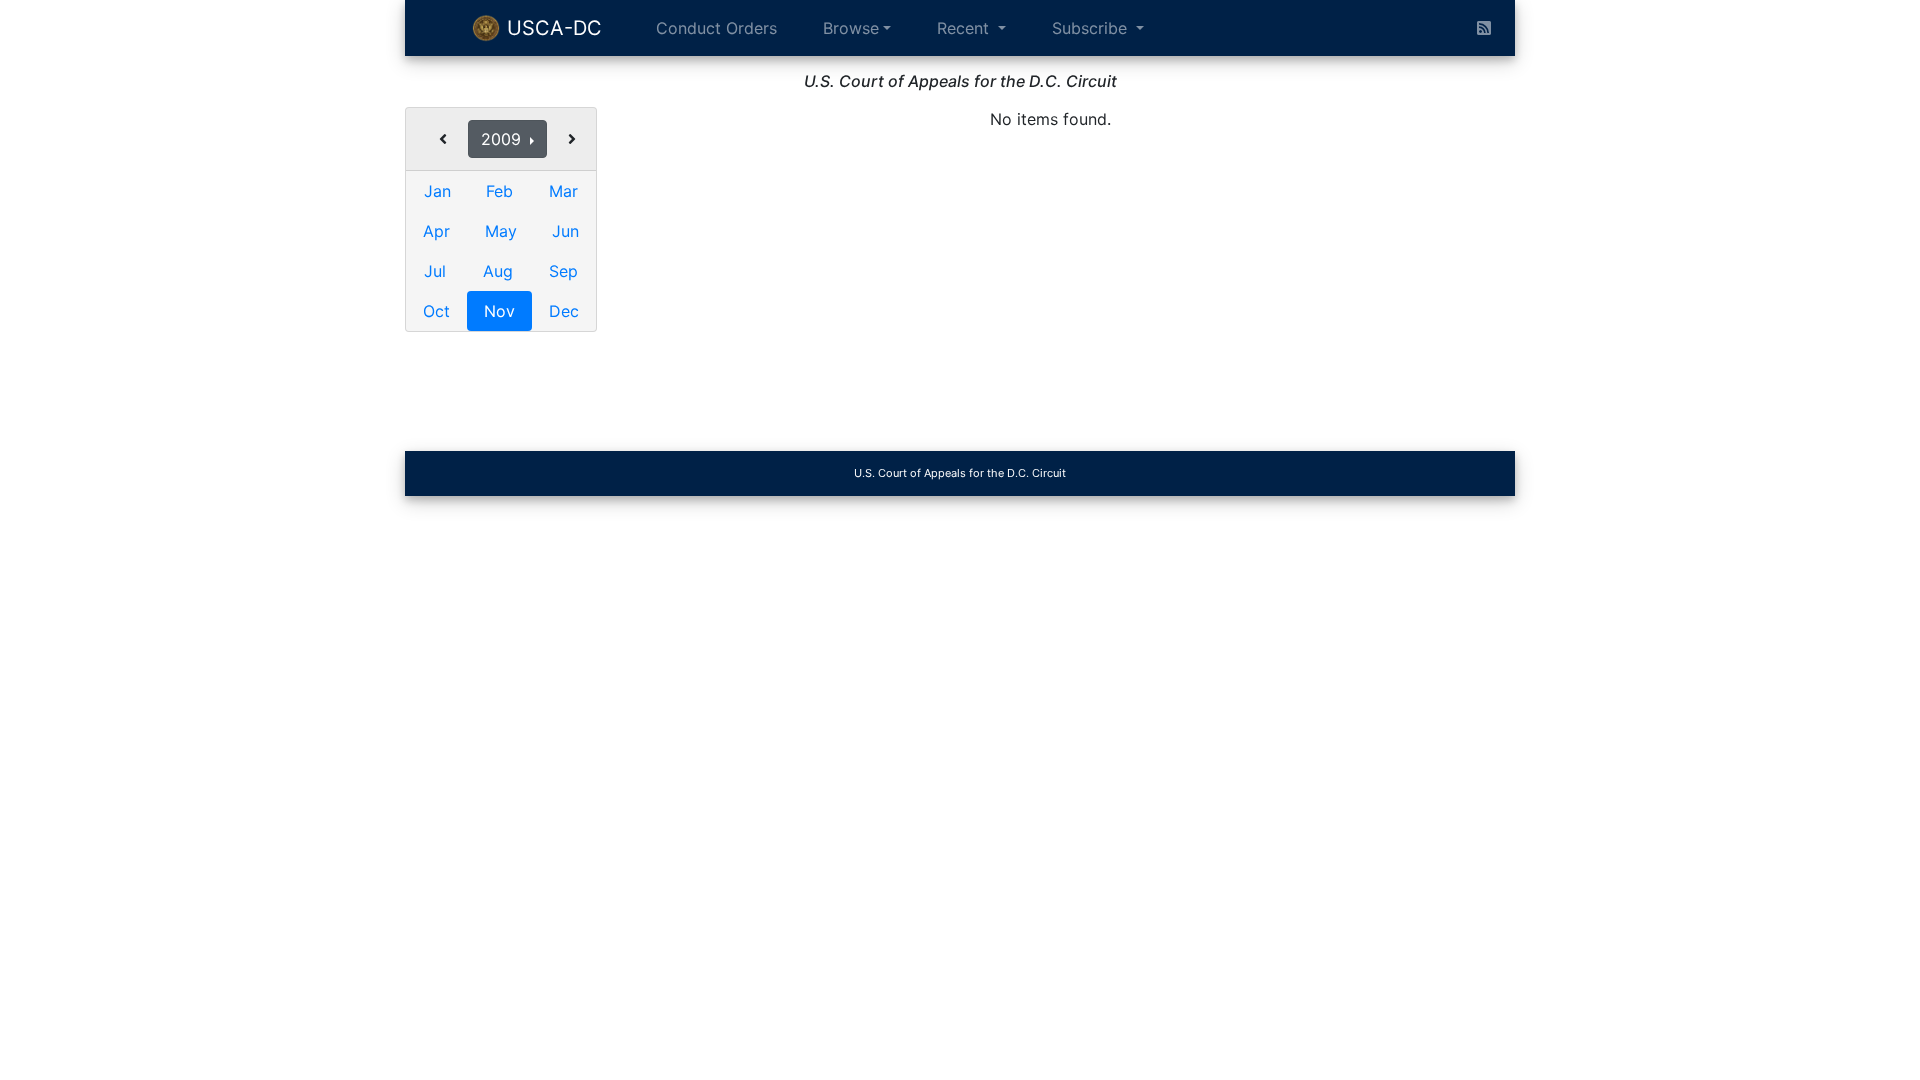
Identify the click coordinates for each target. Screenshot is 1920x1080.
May (501, 231)
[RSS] (1484, 28)
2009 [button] (503, 139)
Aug (498, 271)
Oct (436, 311)
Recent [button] (965, 28)
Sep (563, 271)
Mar (563, 191)
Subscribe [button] (1092, 28)
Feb (499, 191)
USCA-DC (551, 28)
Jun (565, 231)
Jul (435, 271)
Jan (437, 191)
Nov (499, 311)
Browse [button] (851, 28)
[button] (443, 139)
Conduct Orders (716, 28)
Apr (436, 231)
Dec (564, 311)
